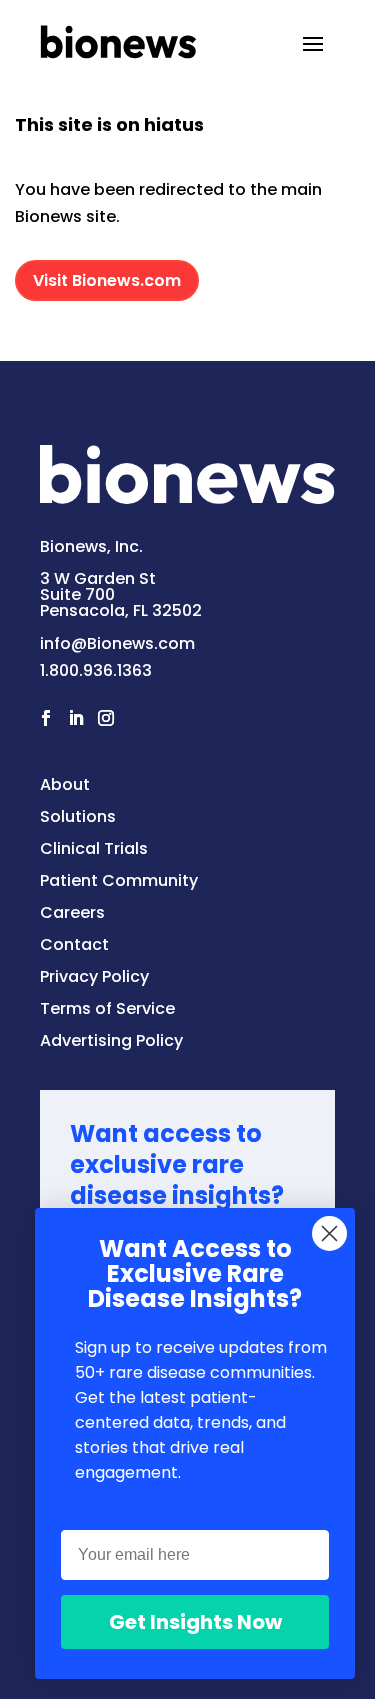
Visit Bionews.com (107, 280)
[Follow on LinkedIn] (76, 718)
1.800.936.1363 (96, 670)
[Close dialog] (329, 1233)
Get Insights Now (195, 1622)
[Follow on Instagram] (106, 718)
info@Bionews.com (117, 643)
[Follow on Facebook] (46, 718)
